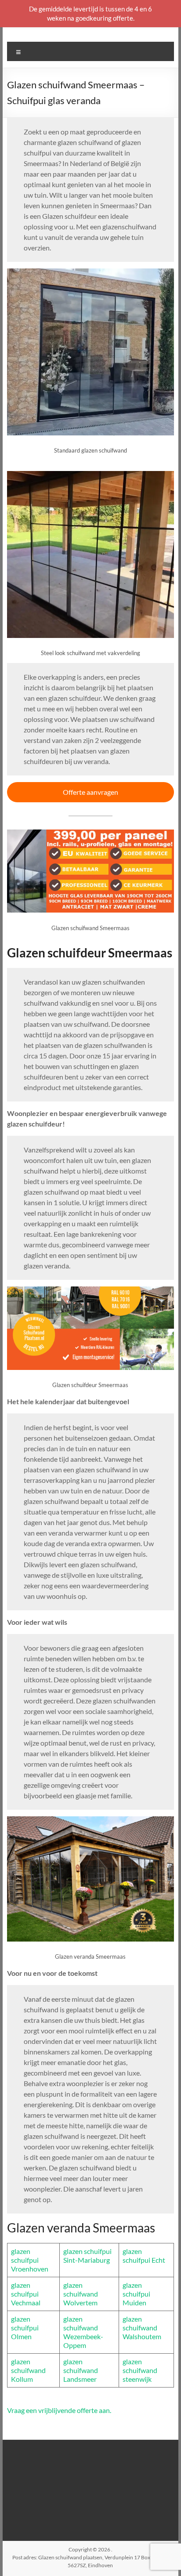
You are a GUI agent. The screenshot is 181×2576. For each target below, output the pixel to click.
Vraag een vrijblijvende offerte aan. (59, 2410)
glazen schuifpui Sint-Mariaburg (87, 2255)
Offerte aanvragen (90, 792)
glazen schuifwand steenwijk (140, 2370)
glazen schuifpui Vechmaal (26, 2294)
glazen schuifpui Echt (144, 2255)
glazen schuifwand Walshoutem (142, 2328)
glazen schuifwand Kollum (28, 2370)
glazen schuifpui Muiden (136, 2294)
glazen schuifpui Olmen (25, 2328)
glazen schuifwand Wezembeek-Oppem (83, 2332)
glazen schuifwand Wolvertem (81, 2294)
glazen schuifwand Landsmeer (81, 2370)
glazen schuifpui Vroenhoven (30, 2260)
